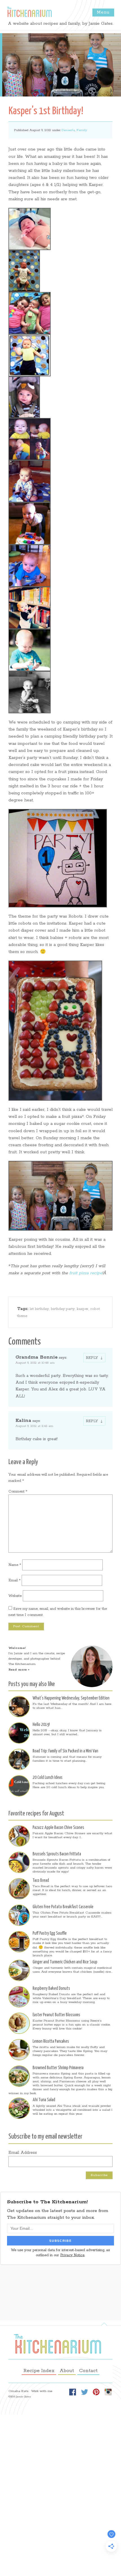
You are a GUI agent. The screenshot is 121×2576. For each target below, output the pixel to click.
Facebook (73, 2392)
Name (15, 1565)
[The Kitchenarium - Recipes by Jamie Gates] (29, 12)
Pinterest (96, 2392)
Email (14, 1580)
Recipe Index (39, 2371)
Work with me (42, 2391)
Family (82, 130)
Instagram (108, 2392)
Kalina (23, 1421)
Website (15, 1596)
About (67, 2371)
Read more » (19, 1670)
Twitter (84, 2392)
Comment (18, 1492)
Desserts (68, 130)
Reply (92, 1358)
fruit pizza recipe (86, 1273)
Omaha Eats (18, 2391)
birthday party (63, 1309)
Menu (103, 12)
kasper (83, 1309)
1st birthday (39, 1309)
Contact (88, 2371)
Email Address (23, 2153)
